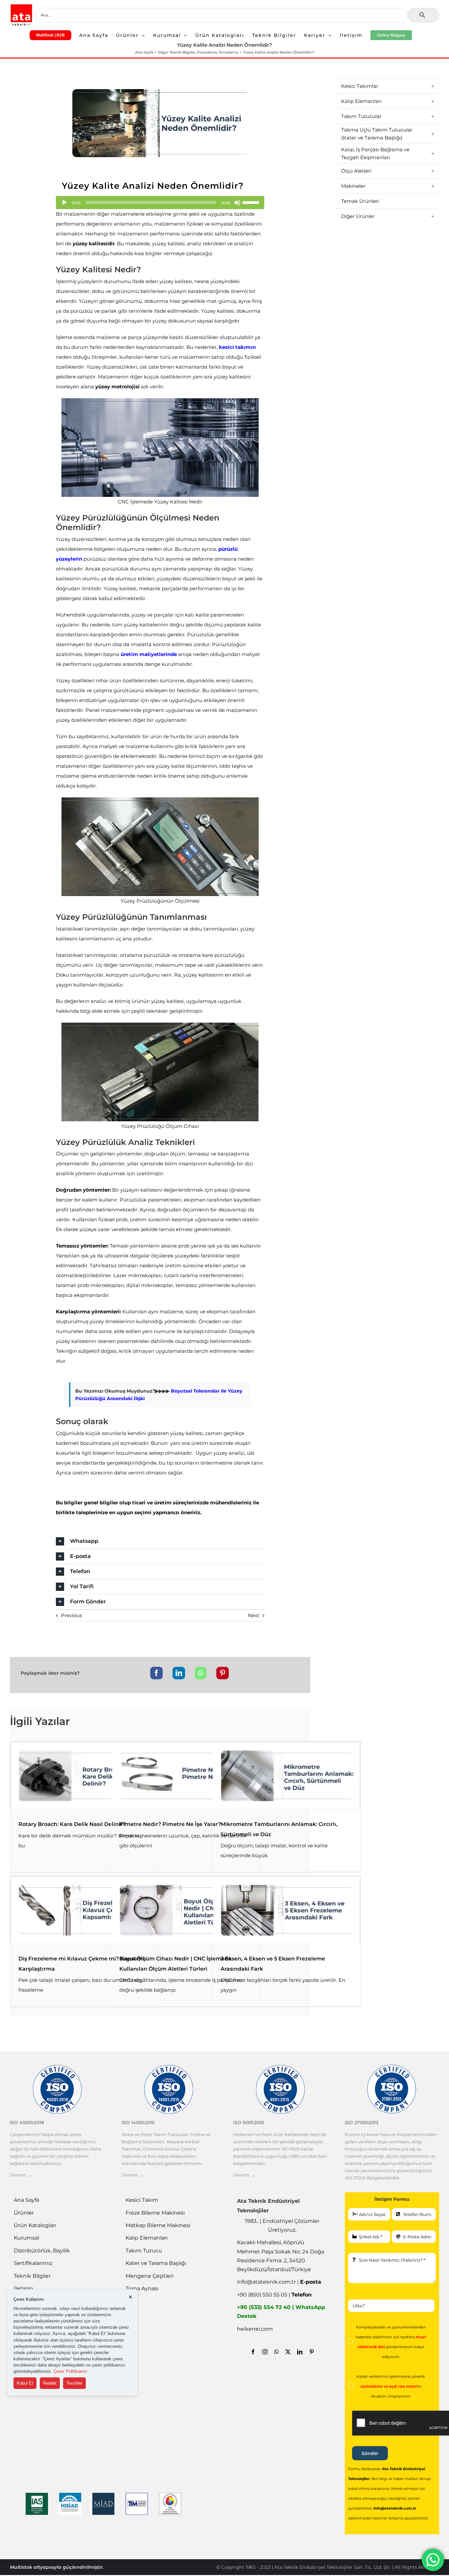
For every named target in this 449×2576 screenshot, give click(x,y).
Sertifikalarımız (33, 2263)
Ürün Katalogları (35, 2225)
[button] (160, 1541)
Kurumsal (26, 2238)
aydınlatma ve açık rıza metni (389, 2386)
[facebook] (253, 2352)
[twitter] (288, 2352)
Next (254, 1615)
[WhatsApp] (201, 1673)
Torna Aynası (142, 2288)
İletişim (24, 2288)
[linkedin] (300, 2352)
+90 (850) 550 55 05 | (274, 2295)
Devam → (21, 2175)
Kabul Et (25, 2383)
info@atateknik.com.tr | (279, 2282)
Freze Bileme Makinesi (155, 2213)
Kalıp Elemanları (147, 2238)
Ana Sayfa (26, 2200)
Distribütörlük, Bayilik (42, 2251)
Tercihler (74, 2383)
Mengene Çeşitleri (150, 2276)
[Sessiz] (237, 203)
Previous (71, 1615)
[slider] (252, 202)
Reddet (50, 2383)
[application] (160, 203)
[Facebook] (156, 1673)
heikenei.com (255, 2329)
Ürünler (24, 2213)
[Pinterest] (223, 1673)
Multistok (22, 2567)
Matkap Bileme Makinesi (158, 2225)
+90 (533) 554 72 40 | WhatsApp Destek (281, 2312)
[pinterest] (312, 2352)
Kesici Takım (142, 2200)
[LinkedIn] (179, 1673)
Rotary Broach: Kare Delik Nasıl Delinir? (72, 1824)
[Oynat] (64, 203)
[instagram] (265, 2352)
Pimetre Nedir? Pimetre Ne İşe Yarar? (170, 1824)
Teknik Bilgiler (32, 2276)
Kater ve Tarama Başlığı (156, 2263)
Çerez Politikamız (71, 2371)
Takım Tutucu (144, 2251)
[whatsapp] (276, 2352)
